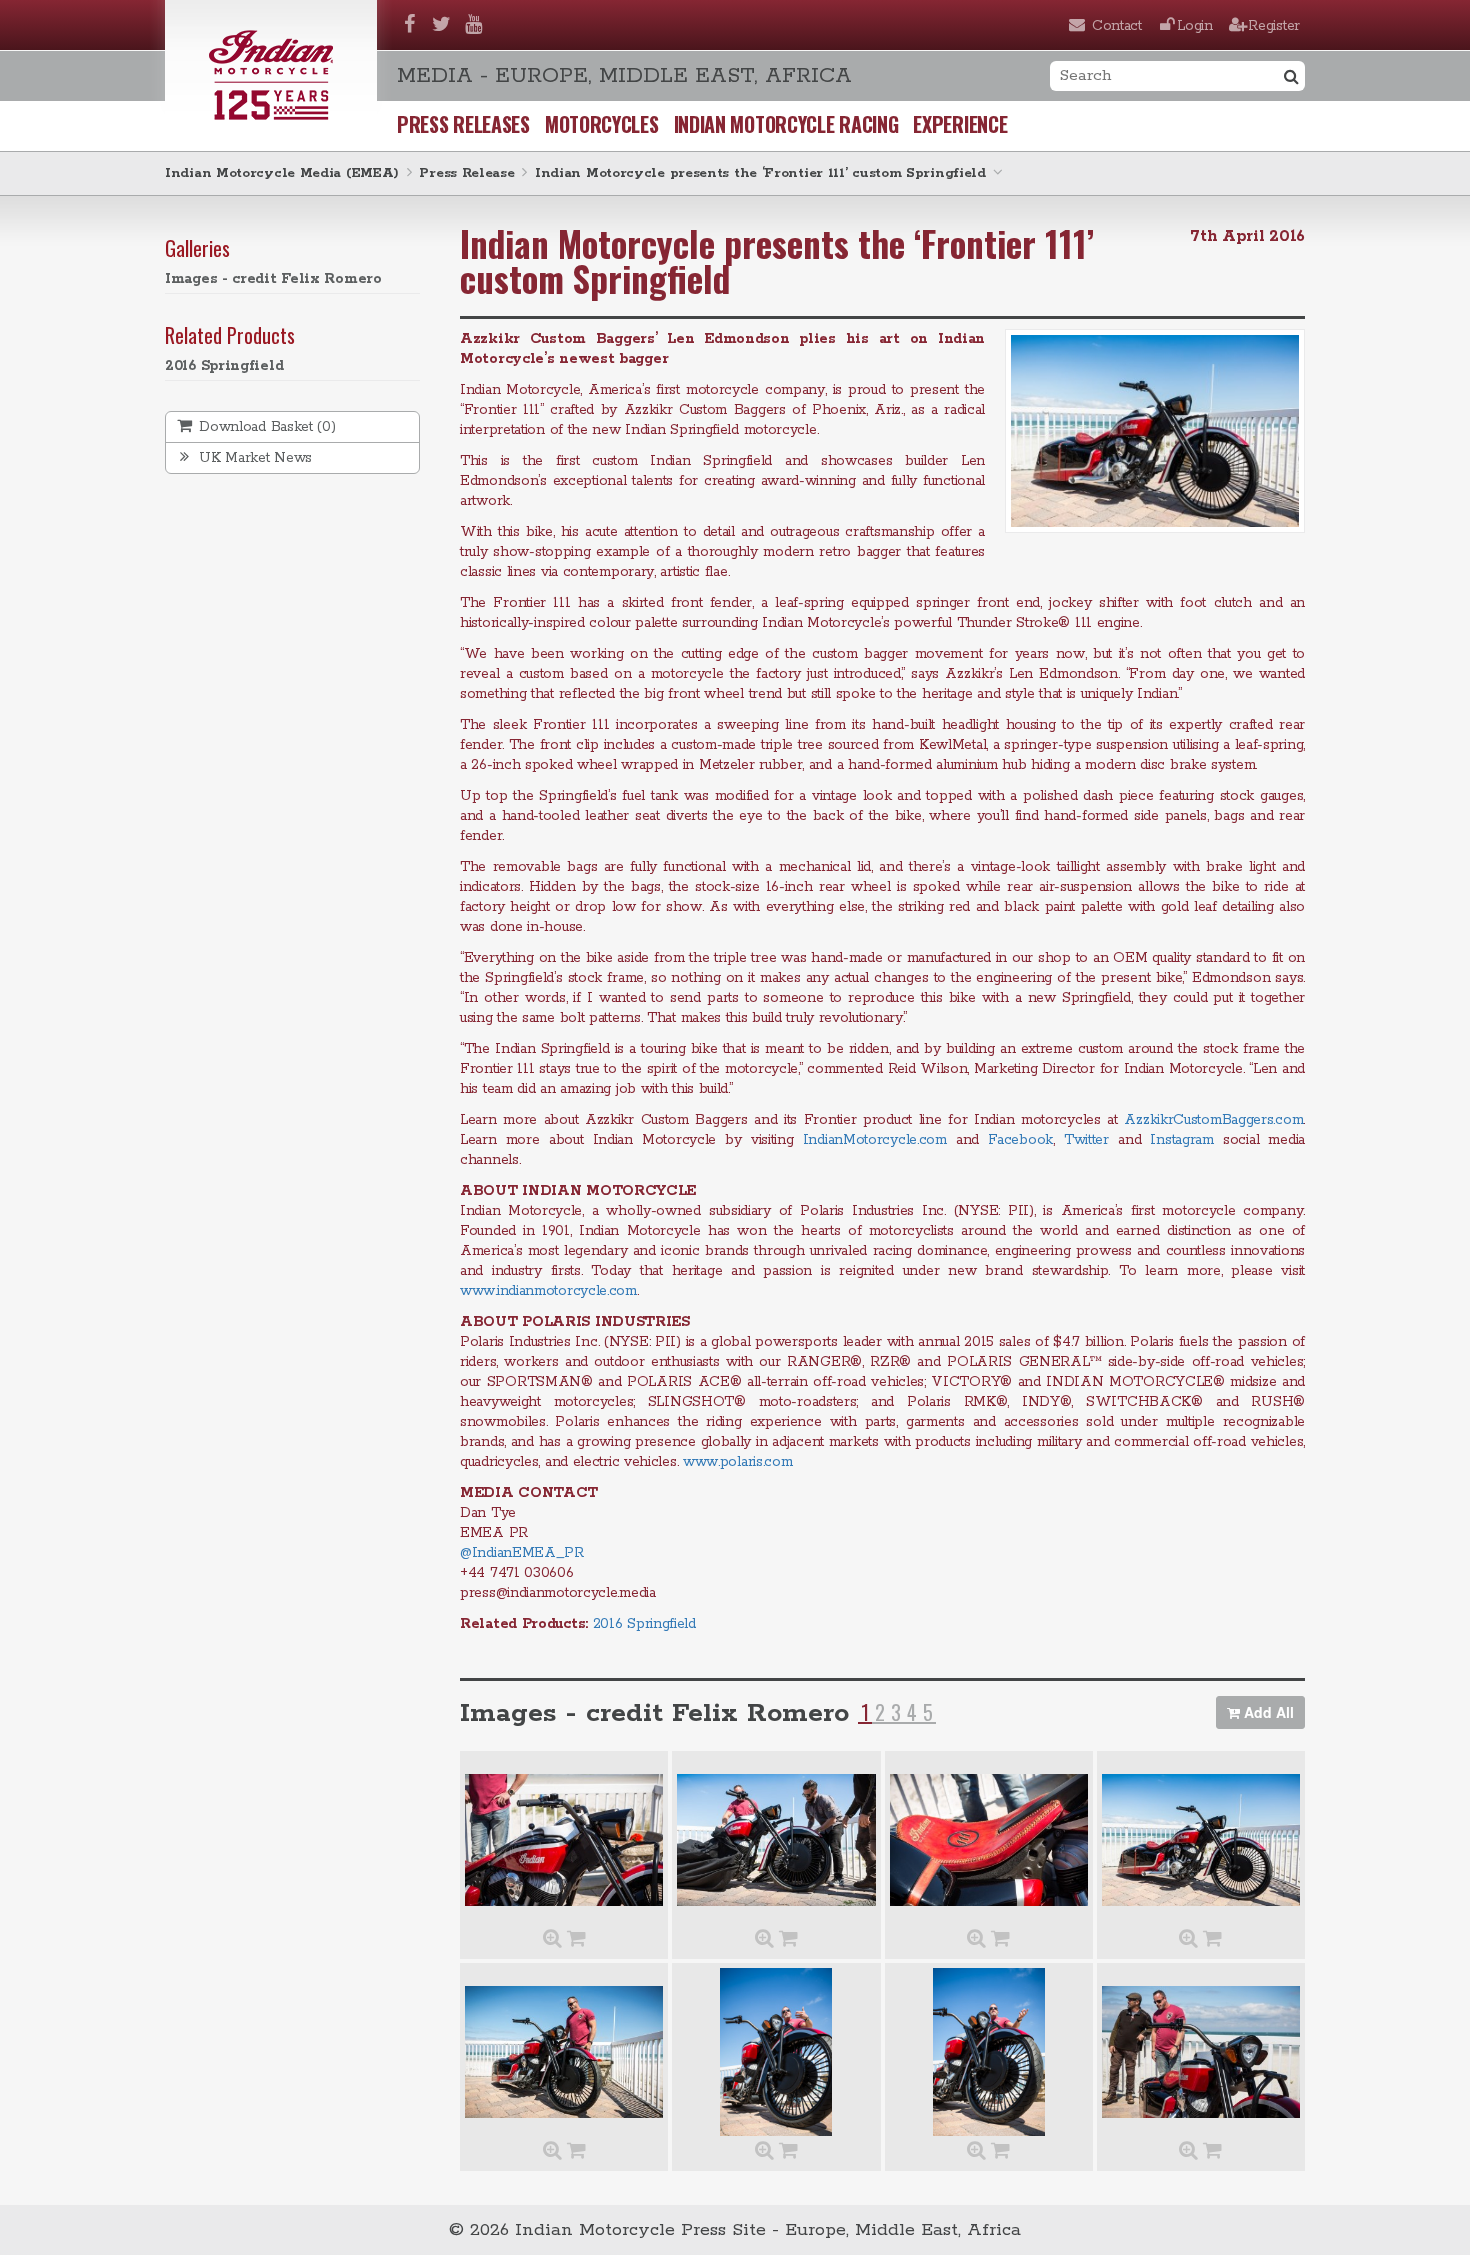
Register (1274, 26)
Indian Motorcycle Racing (786, 124)
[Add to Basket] (576, 1940)
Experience (960, 124)
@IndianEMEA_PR (522, 1553)
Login (1195, 26)
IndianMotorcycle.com (875, 1140)
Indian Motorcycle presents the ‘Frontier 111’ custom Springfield (760, 173)
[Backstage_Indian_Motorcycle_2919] (989, 2052)
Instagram (1181, 1140)
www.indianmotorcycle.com (548, 1291)
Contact (1117, 26)
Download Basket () (265, 427)
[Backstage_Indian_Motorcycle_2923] (564, 1840)
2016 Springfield (224, 366)
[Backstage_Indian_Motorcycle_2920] (1201, 2052)
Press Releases (463, 124)
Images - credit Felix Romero (273, 279)
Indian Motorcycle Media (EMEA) (282, 173)
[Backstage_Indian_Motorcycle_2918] (776, 2052)
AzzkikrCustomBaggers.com (1213, 1120)
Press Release (466, 173)
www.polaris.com (738, 1462)
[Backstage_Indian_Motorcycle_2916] (1201, 1840)
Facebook (1020, 1140)
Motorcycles (602, 124)
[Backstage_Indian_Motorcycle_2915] (776, 1840)
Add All (1267, 1712)
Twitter (1086, 1140)
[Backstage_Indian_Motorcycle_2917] (564, 2052)
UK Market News (254, 458)
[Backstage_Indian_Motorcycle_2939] (989, 1840)
